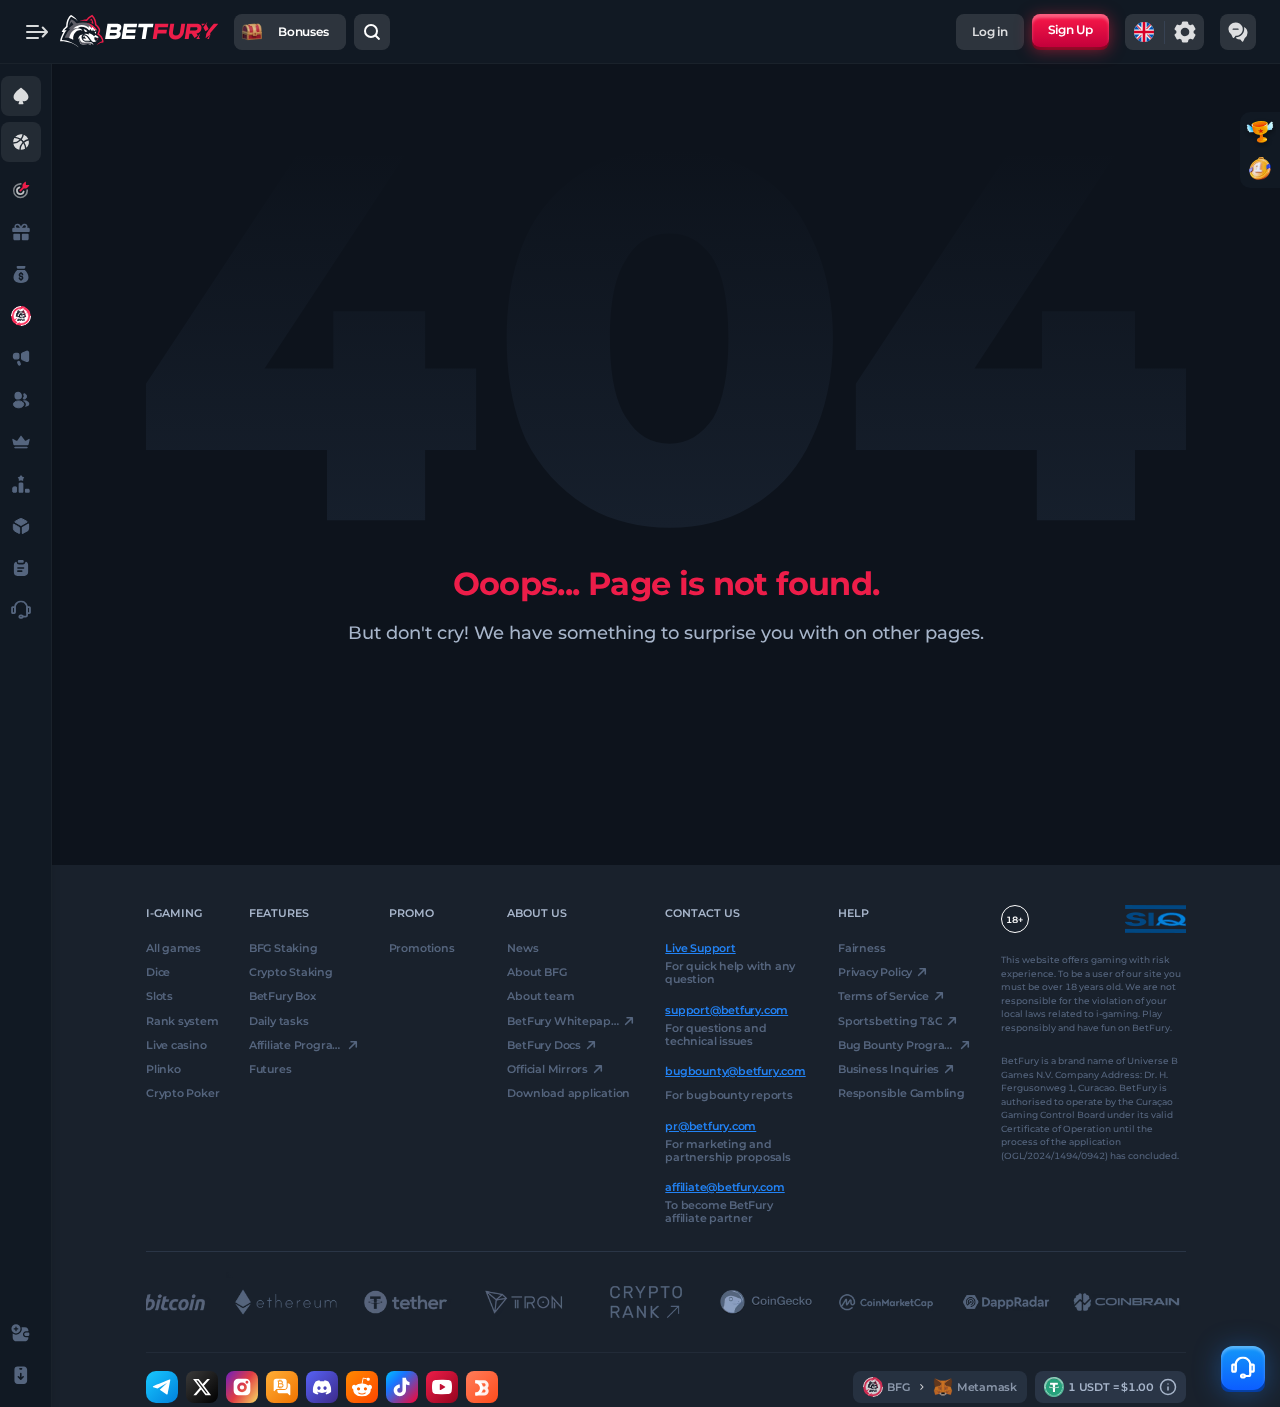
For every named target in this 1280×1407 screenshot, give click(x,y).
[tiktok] (402, 1387)
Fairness (861, 948)
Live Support (700, 948)
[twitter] (202, 1387)
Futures (270, 1069)
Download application (568, 1093)
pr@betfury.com (710, 1125)
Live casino (176, 1045)
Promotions (422, 948)
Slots (159, 996)
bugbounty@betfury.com (735, 1071)
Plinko (163, 1069)
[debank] (482, 1387)
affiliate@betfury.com (724, 1187)
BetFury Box (282, 996)
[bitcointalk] (282, 1387)
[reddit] (362, 1387)
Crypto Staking (291, 972)
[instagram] (242, 1387)
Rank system (182, 1020)
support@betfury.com (726, 1009)
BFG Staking (283, 948)
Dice (158, 972)
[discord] (322, 1387)
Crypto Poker (182, 1093)
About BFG (536, 972)
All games (173, 948)
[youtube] (442, 1387)
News (522, 948)
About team (540, 996)
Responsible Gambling (901, 1093)
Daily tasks (279, 1020)
